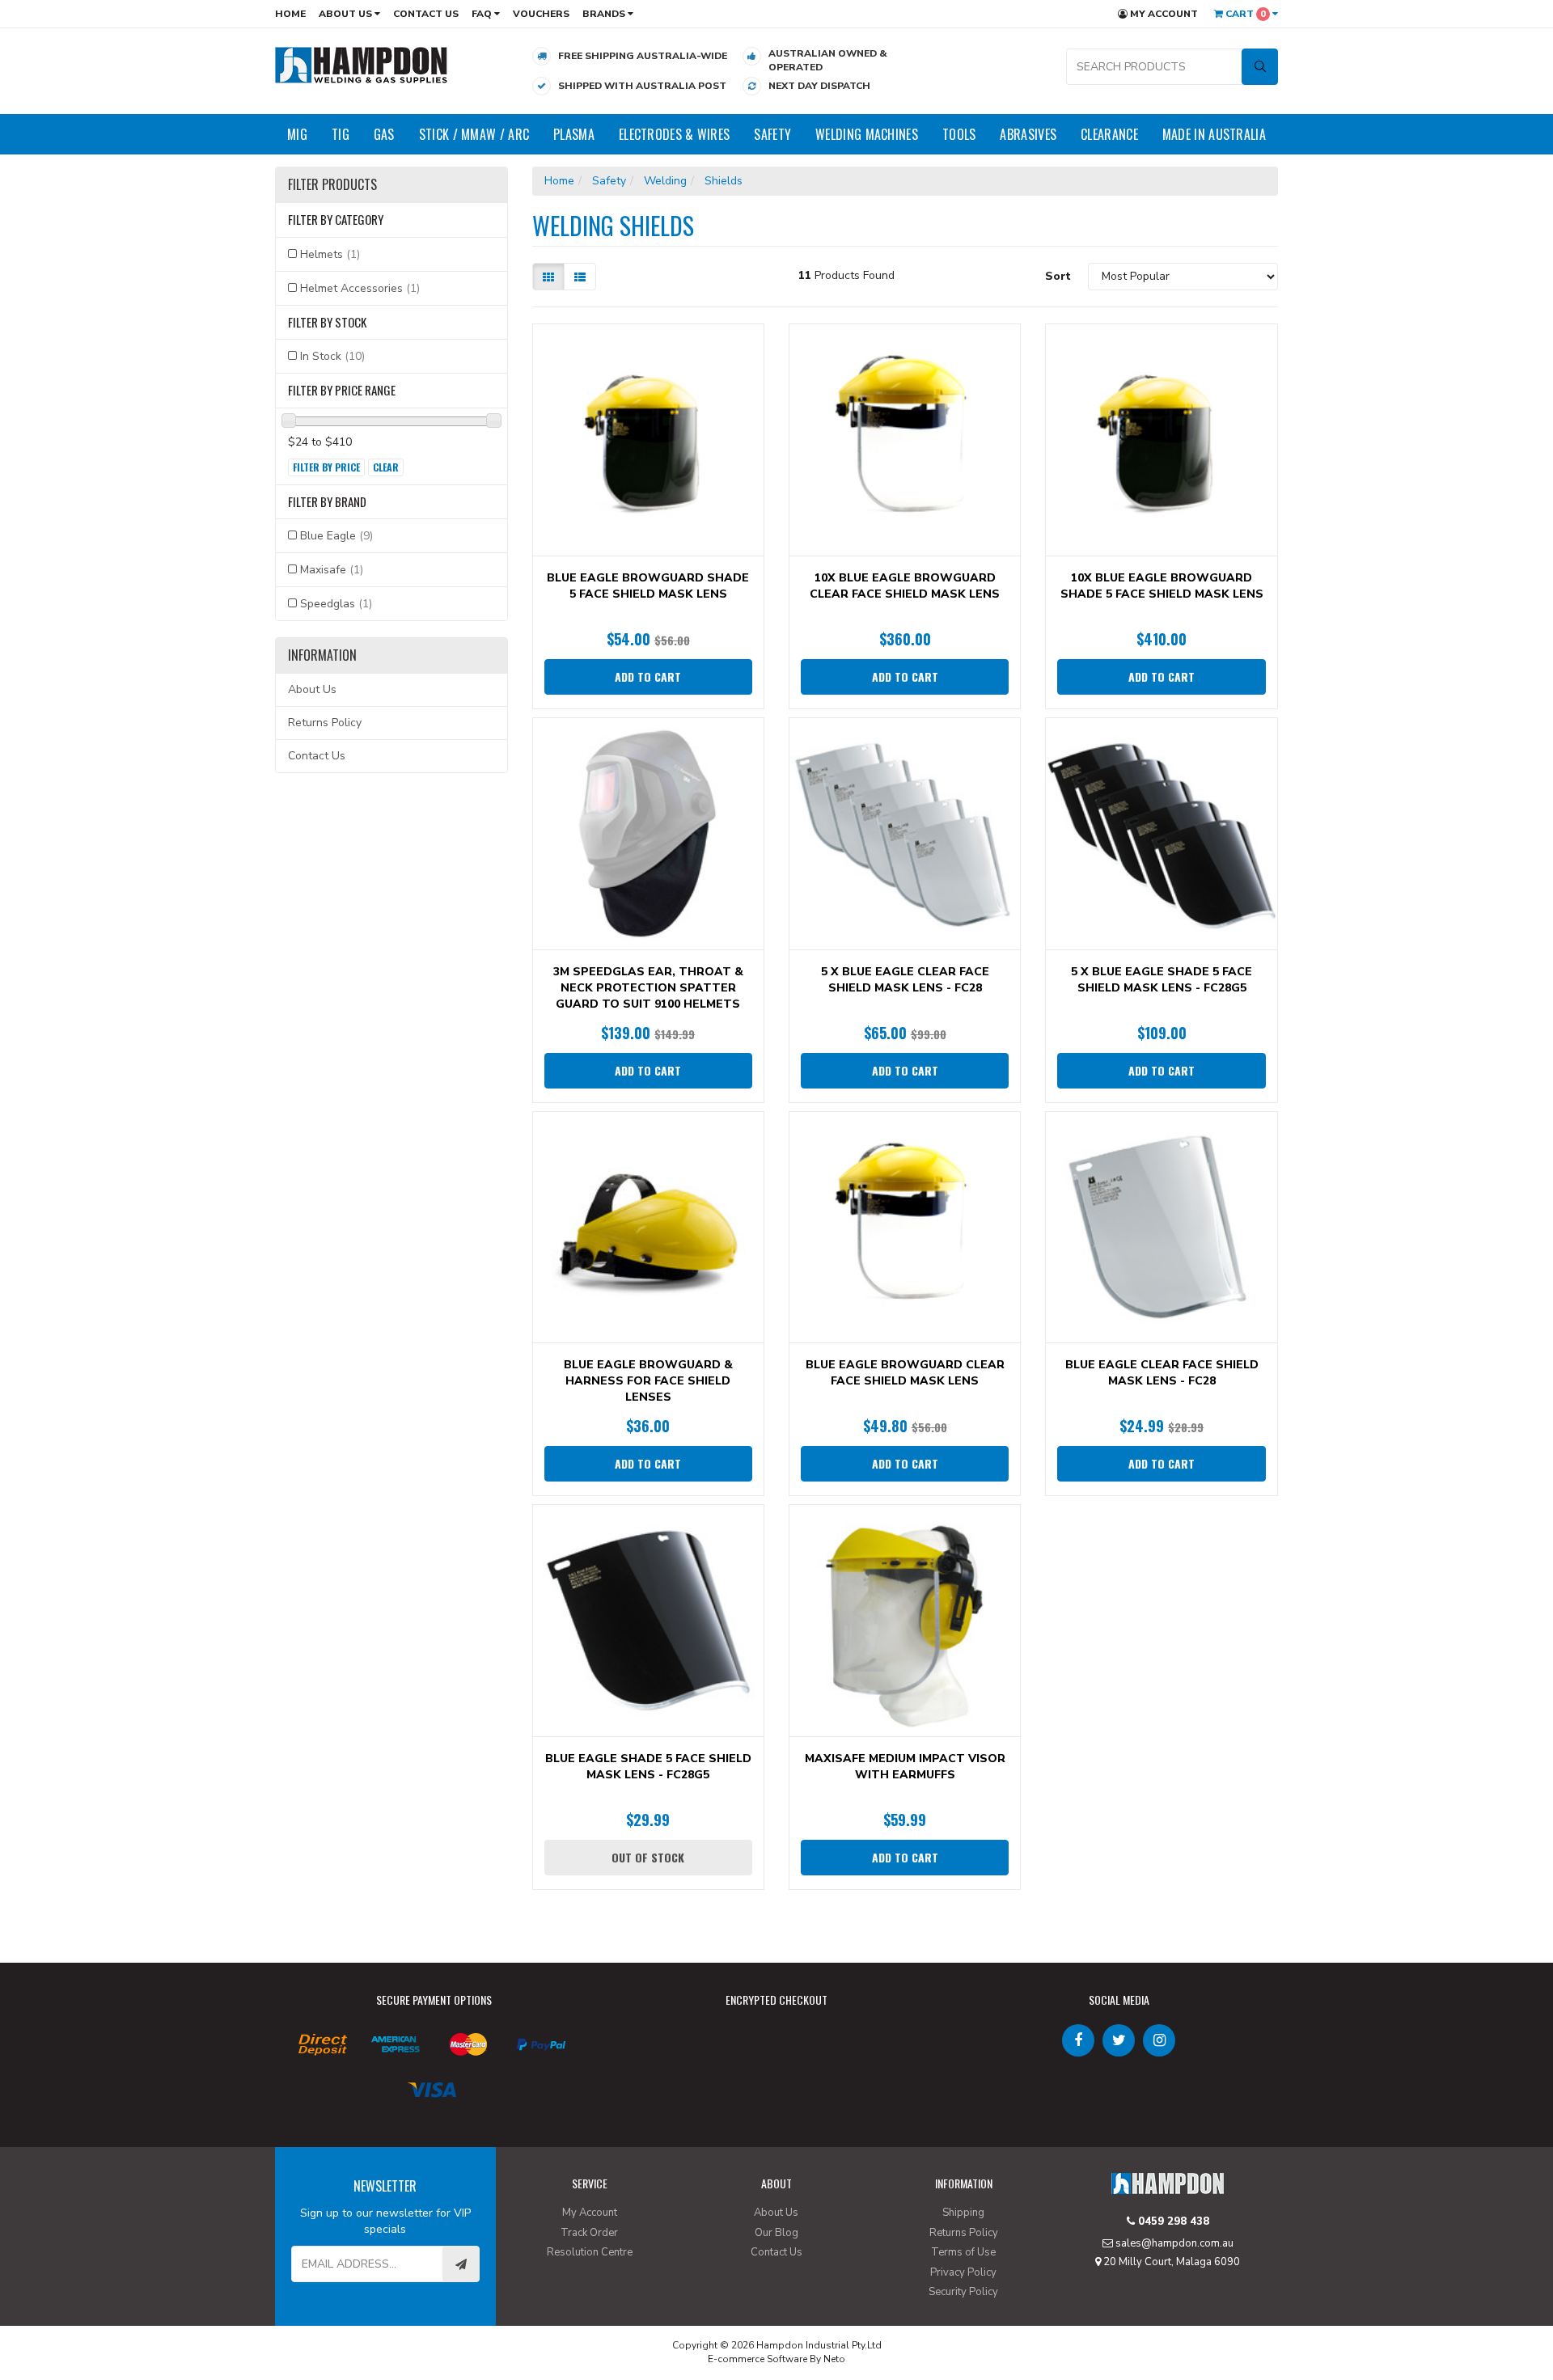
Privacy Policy (963, 2272)
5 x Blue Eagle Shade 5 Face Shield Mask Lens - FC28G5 (1162, 980)
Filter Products (332, 185)
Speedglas (336, 604)
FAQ (483, 14)
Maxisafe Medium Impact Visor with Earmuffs (905, 1767)
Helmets (330, 254)
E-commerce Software (757, 2359)
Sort (1058, 276)
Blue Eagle (336, 536)
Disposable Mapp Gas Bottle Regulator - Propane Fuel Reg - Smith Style (140, 2313)
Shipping (963, 2213)
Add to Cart (648, 676)
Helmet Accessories (360, 288)
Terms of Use (963, 2252)
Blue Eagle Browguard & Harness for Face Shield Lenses (648, 1381)
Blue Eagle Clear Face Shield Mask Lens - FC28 (1162, 1373)
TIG (341, 134)
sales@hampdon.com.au (1173, 2243)
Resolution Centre (590, 2252)
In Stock (332, 356)
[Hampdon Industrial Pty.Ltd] (362, 64)
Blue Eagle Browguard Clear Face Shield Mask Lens (905, 1373)
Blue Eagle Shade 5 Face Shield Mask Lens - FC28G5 (648, 1767)
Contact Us (426, 14)
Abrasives (1028, 134)
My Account (1163, 14)
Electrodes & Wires (674, 134)
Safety (772, 134)
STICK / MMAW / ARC (474, 134)
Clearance (1109, 134)
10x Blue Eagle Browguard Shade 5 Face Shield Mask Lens (1162, 586)
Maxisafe (332, 570)
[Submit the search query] (1260, 67)
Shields (724, 181)
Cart (1244, 14)
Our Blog (776, 2233)
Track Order (589, 2233)
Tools (959, 134)
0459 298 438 (1172, 2221)
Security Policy (963, 2292)
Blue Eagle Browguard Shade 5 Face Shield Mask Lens (648, 586)
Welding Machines (867, 134)
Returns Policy (325, 723)
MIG (297, 134)
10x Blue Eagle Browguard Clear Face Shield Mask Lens (905, 586)
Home (290, 14)
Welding (665, 181)
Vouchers (541, 14)
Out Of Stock (648, 1857)
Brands (605, 14)
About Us (347, 14)
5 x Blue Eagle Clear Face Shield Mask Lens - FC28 (905, 980)
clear (386, 467)
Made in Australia (1214, 134)
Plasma (574, 134)
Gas (384, 134)
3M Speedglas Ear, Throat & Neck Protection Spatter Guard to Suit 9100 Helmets (648, 988)
